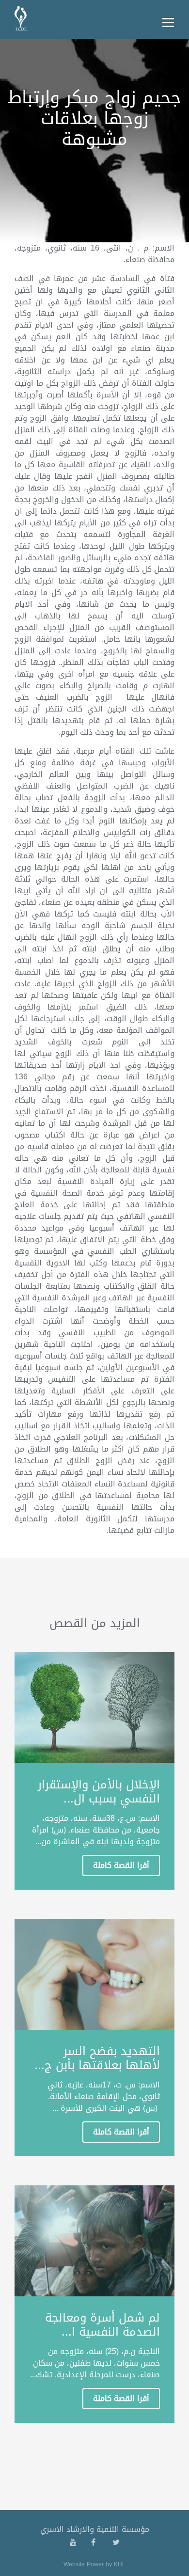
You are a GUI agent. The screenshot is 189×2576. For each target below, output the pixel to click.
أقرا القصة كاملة (121, 1865)
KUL (120, 2564)
